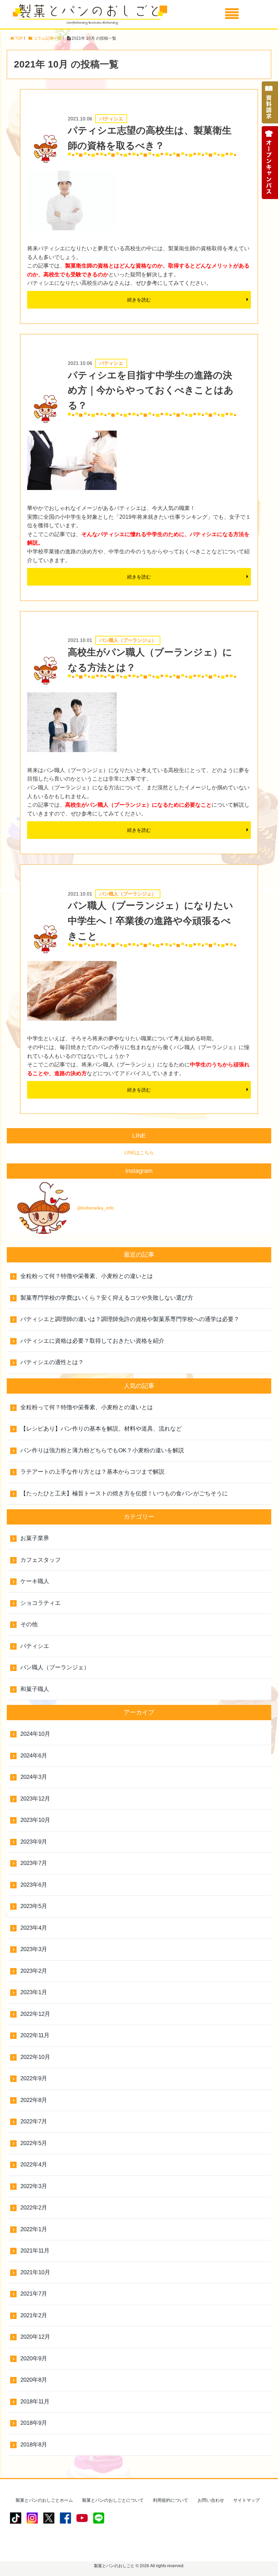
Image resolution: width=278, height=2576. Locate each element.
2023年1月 (34, 1992)
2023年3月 (34, 1949)
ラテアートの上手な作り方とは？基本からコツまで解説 (92, 1472)
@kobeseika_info (95, 1208)
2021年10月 (35, 2272)
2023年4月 (34, 1928)
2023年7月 (34, 1863)
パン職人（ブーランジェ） (55, 1667)
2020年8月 (34, 2380)
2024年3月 (34, 1777)
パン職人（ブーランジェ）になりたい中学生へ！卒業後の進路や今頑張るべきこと (151, 921)
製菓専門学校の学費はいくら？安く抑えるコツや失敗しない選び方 (107, 1298)
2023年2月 (34, 1971)
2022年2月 (34, 2208)
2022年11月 (35, 2035)
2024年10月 (35, 1734)
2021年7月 (34, 2294)
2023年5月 (34, 1906)
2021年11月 (35, 2251)
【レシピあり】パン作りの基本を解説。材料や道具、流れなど (101, 1429)
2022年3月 (34, 2186)
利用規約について (171, 2500)
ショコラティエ (41, 1603)
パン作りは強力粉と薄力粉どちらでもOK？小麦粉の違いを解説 (102, 1450)
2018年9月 (34, 2423)
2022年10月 (35, 2057)
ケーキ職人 (35, 1581)
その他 (29, 1624)
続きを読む (139, 300)
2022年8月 (34, 2100)
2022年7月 (34, 2121)
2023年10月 (35, 1820)
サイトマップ (246, 2500)
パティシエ (35, 1646)
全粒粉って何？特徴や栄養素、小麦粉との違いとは (87, 1276)
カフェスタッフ (41, 1560)
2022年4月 (34, 2165)
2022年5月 (34, 2143)
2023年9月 (34, 1842)
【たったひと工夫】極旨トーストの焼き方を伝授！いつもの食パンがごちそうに (124, 1493)
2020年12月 (35, 2337)
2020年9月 (34, 2358)
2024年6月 (34, 1756)
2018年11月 (35, 2402)
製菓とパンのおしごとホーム (44, 2500)
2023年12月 (35, 1799)
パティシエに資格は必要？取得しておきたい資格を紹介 (92, 1341)
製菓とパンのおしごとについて (113, 2500)
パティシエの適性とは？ (52, 1362)
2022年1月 (34, 2229)
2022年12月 (35, 2014)
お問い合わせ (211, 2500)
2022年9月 (34, 2078)
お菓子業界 (35, 1538)
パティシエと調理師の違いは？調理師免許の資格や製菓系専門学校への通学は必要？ (130, 1319)
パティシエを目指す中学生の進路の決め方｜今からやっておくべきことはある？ (151, 390)
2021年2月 (34, 2315)
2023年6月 (34, 1885)
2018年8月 (34, 2445)
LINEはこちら (139, 1153)
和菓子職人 (35, 1689)
